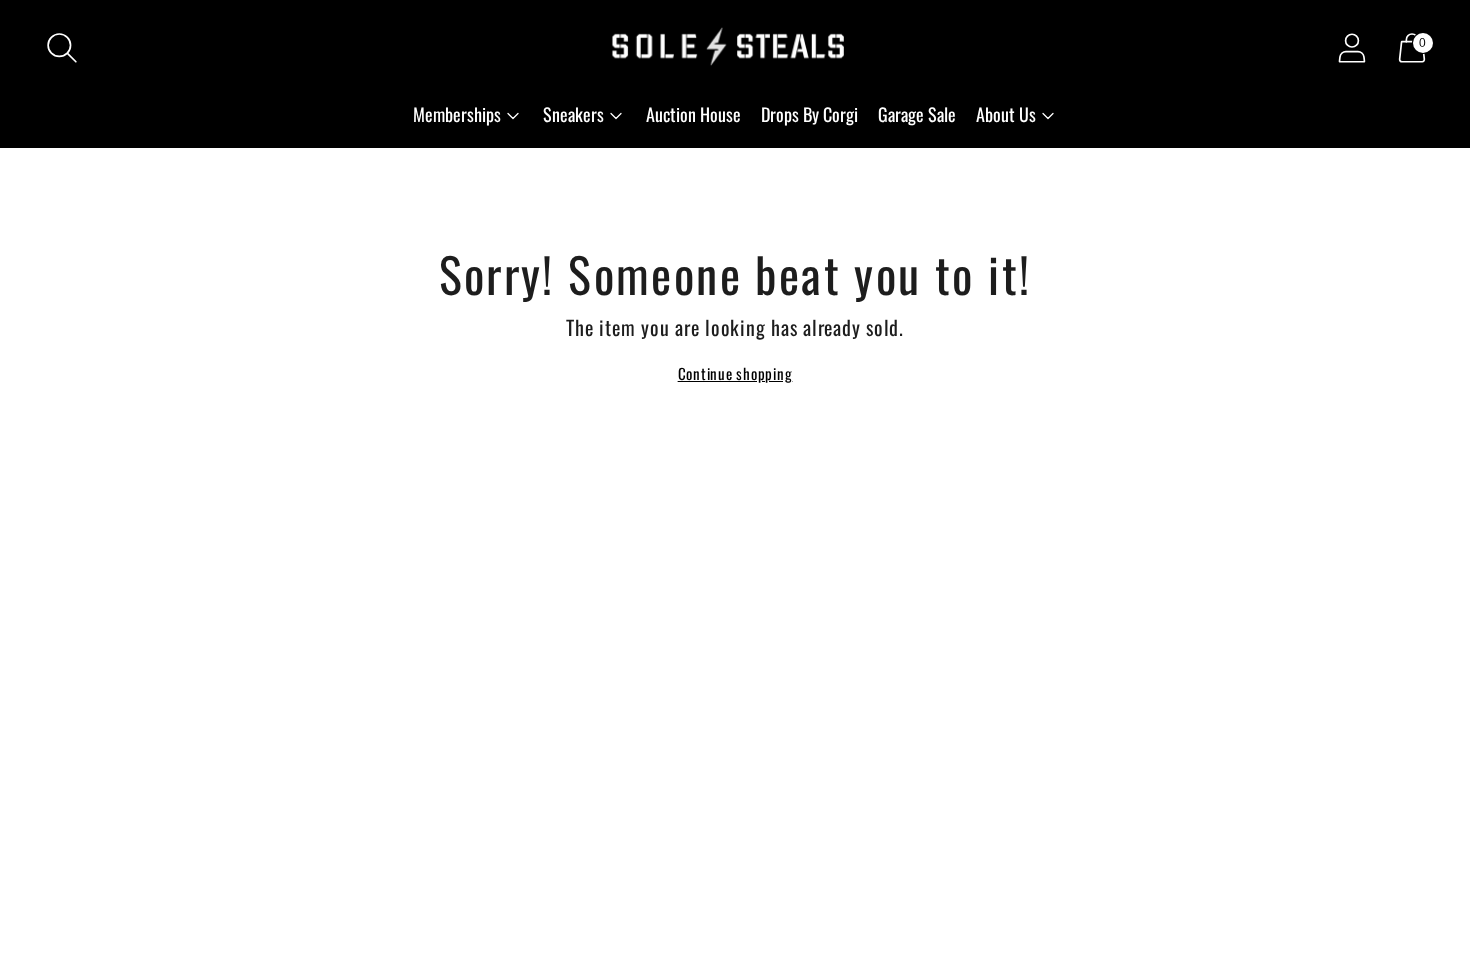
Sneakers (573, 114)
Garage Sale (917, 114)
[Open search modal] (62, 48)
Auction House (693, 114)
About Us (1006, 114)
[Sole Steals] (735, 48)
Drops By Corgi (809, 114)
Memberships (457, 114)
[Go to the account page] (1352, 48)
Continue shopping (735, 373)
